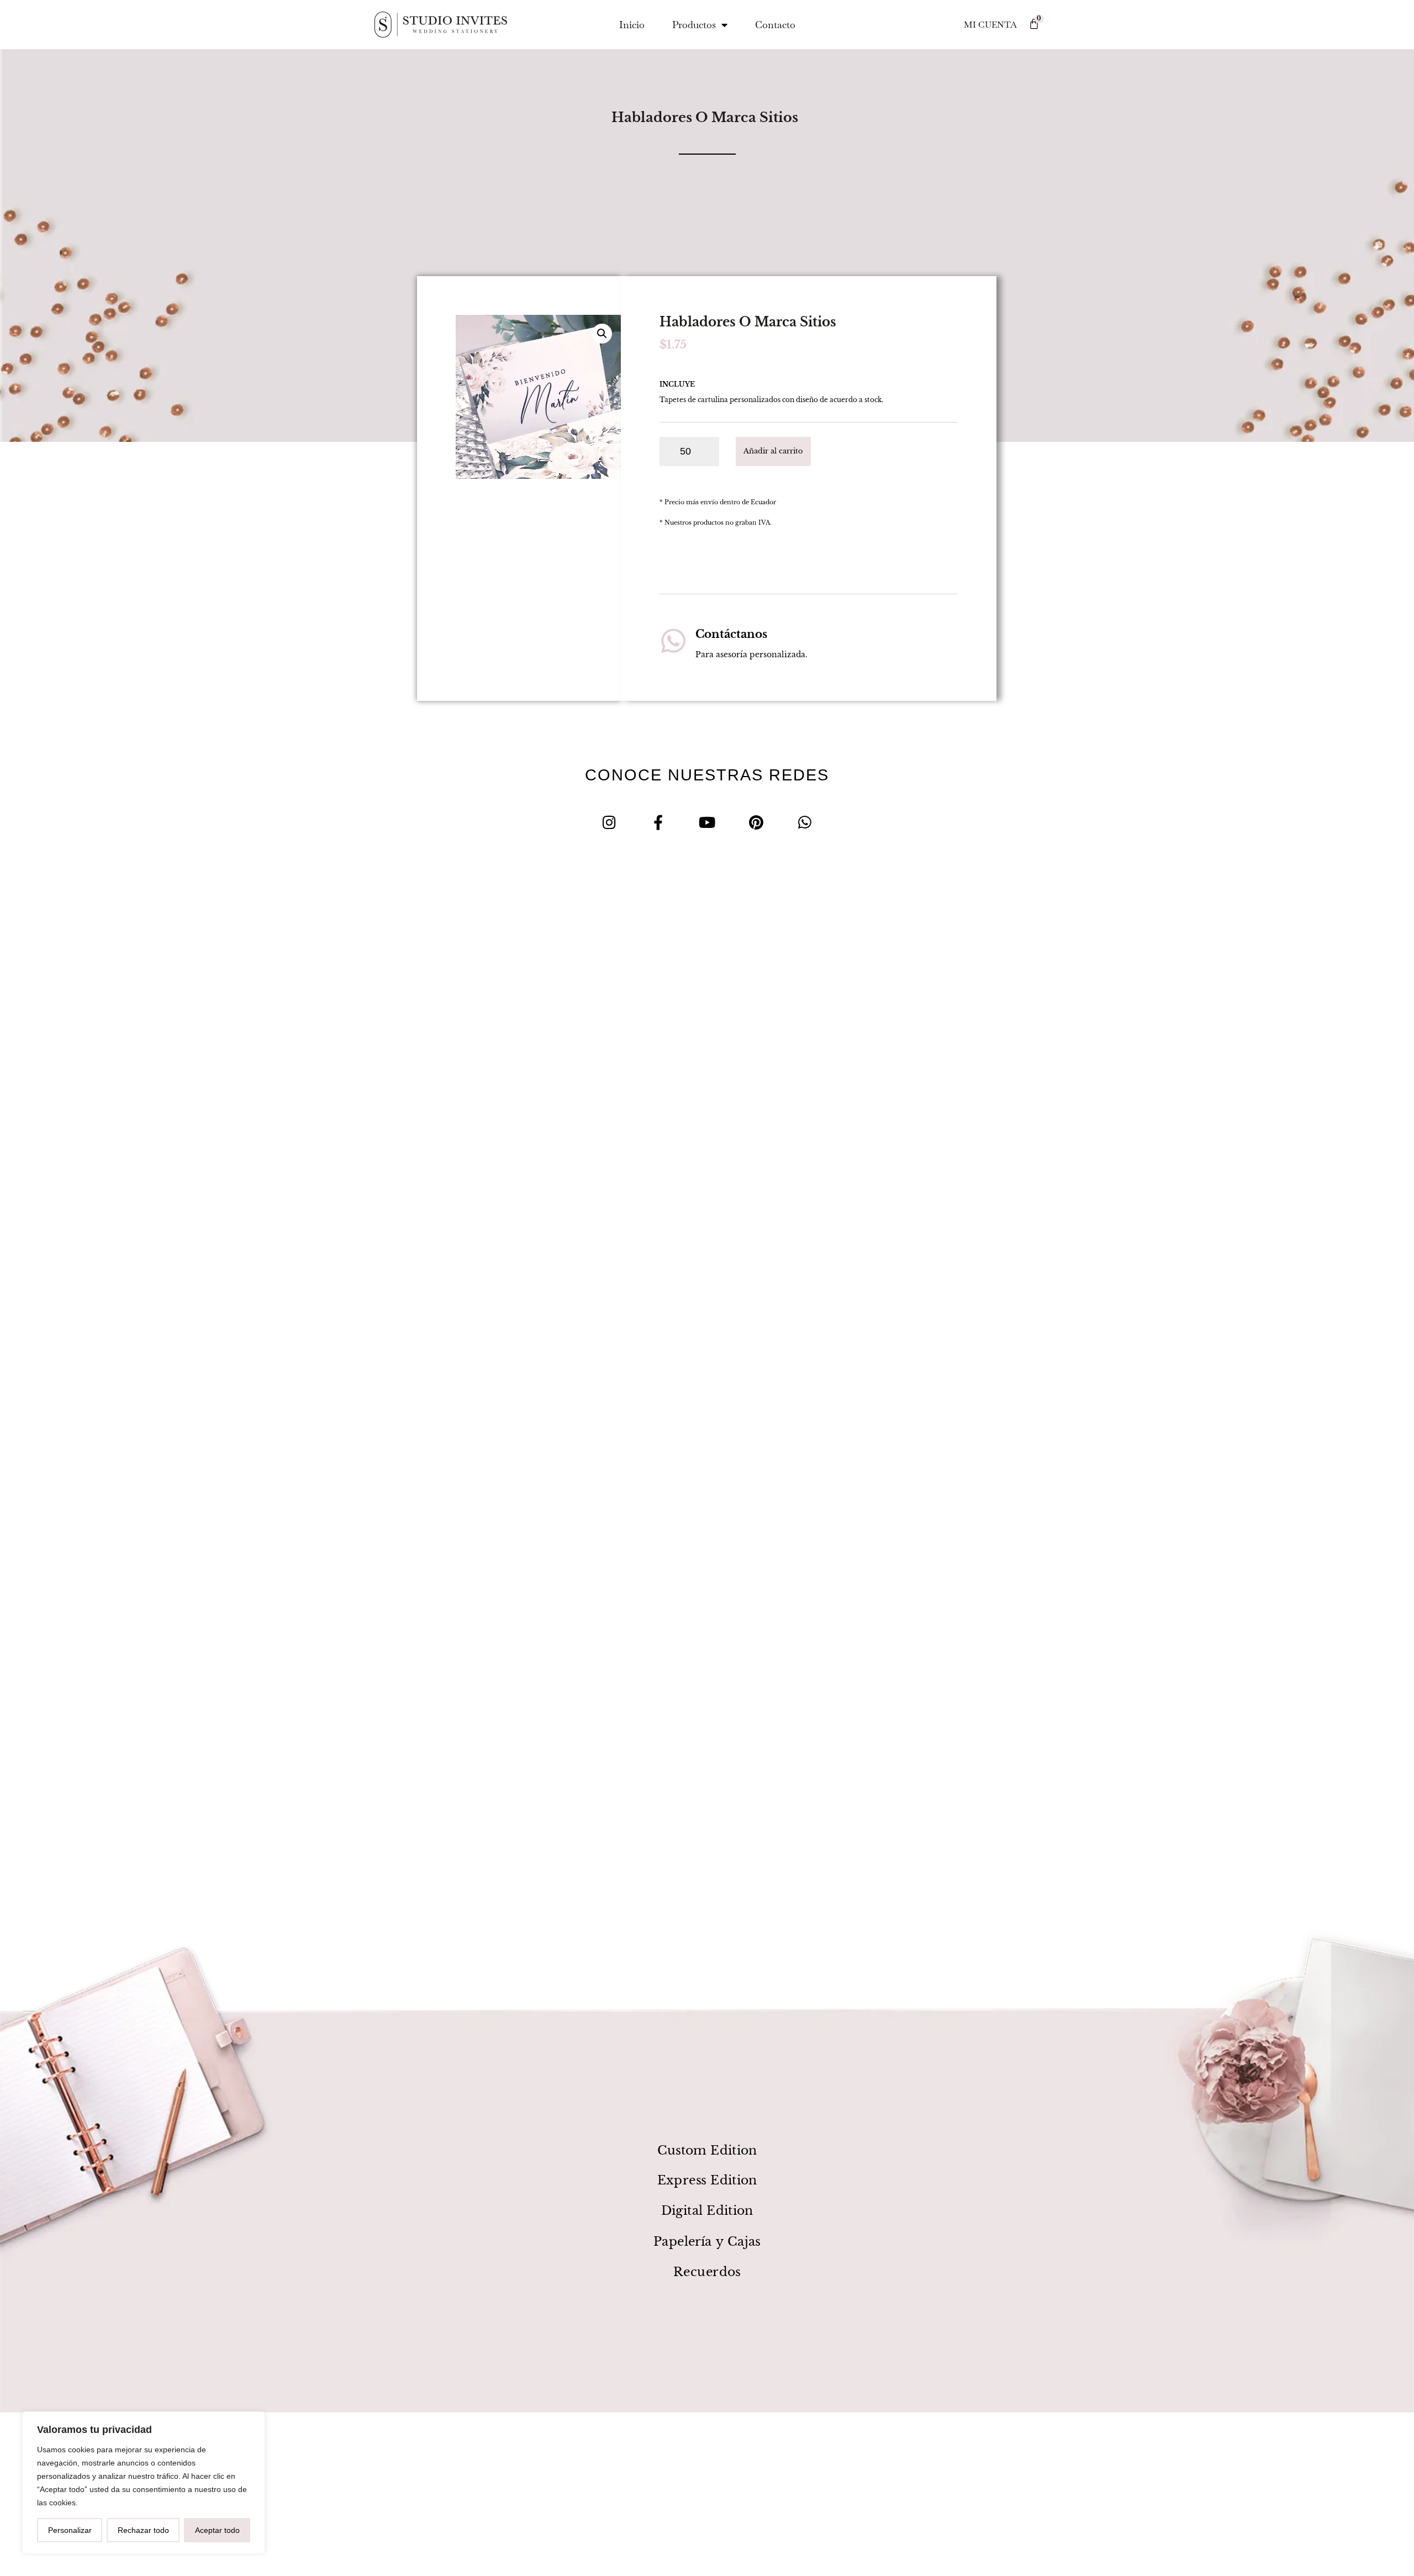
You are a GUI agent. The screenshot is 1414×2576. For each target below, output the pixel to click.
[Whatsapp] (805, 822)
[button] (602, 334)
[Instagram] (610, 822)
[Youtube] (707, 822)
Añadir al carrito (773, 451)
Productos (694, 25)
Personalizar (70, 2530)
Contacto (775, 25)
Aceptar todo (217, 2530)
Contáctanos (731, 634)
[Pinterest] (756, 822)
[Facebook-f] (658, 822)
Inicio (632, 25)
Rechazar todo (143, 2530)
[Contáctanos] (673, 641)
